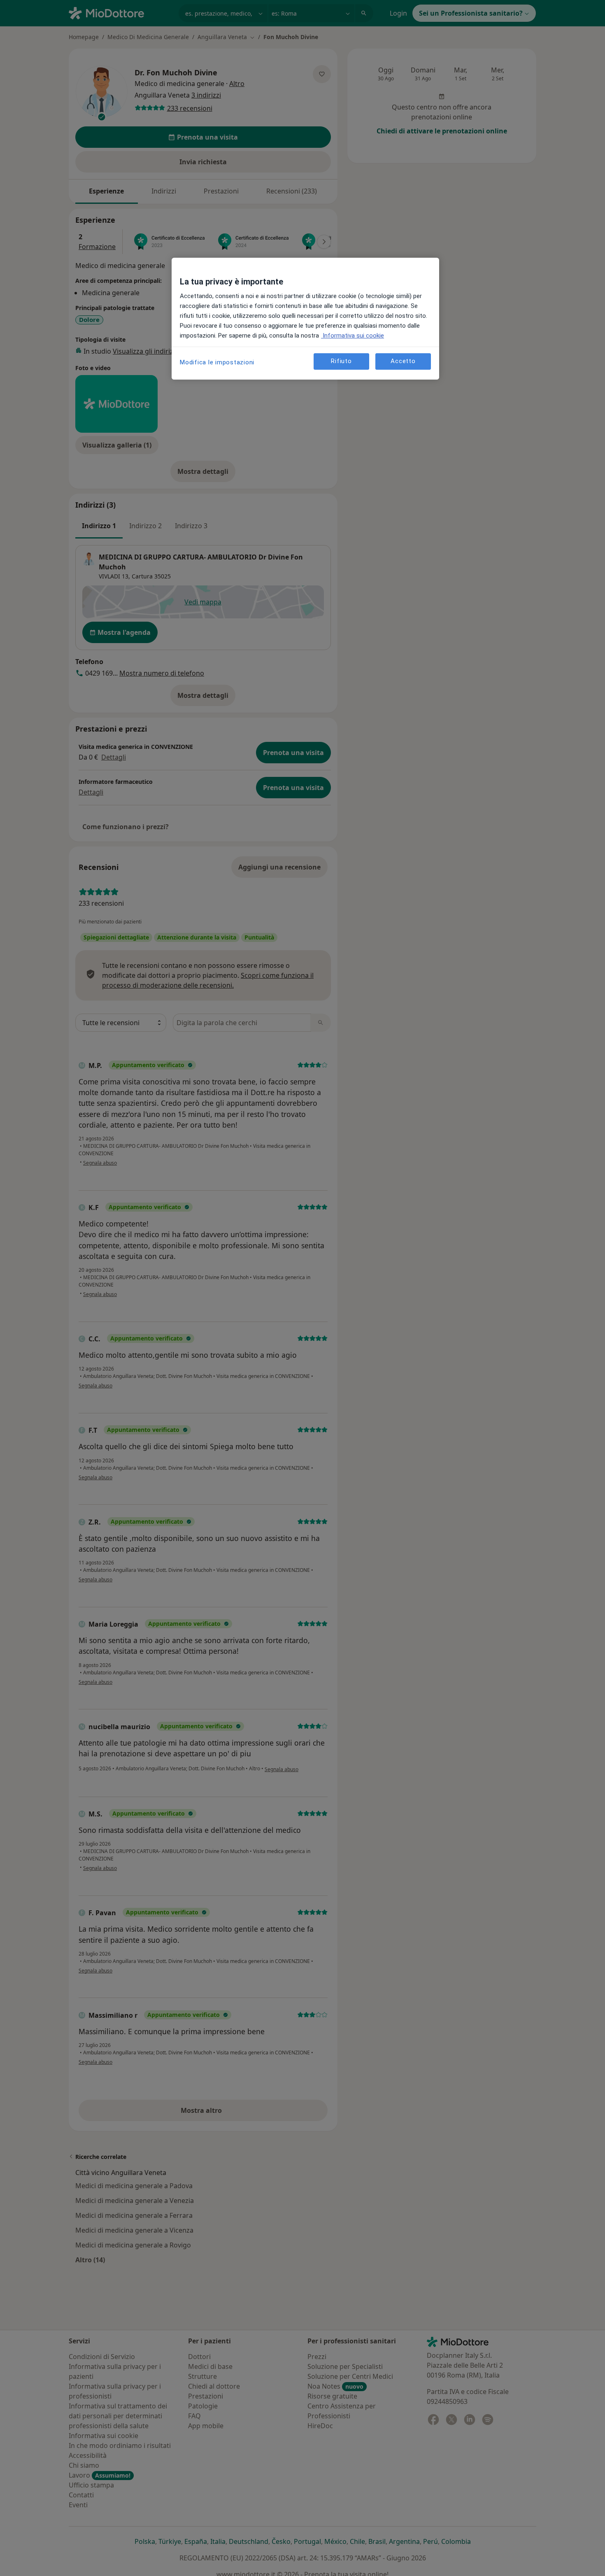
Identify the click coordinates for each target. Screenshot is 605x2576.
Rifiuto (341, 361)
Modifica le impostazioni (217, 362)
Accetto (403, 361)
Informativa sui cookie (353, 336)
